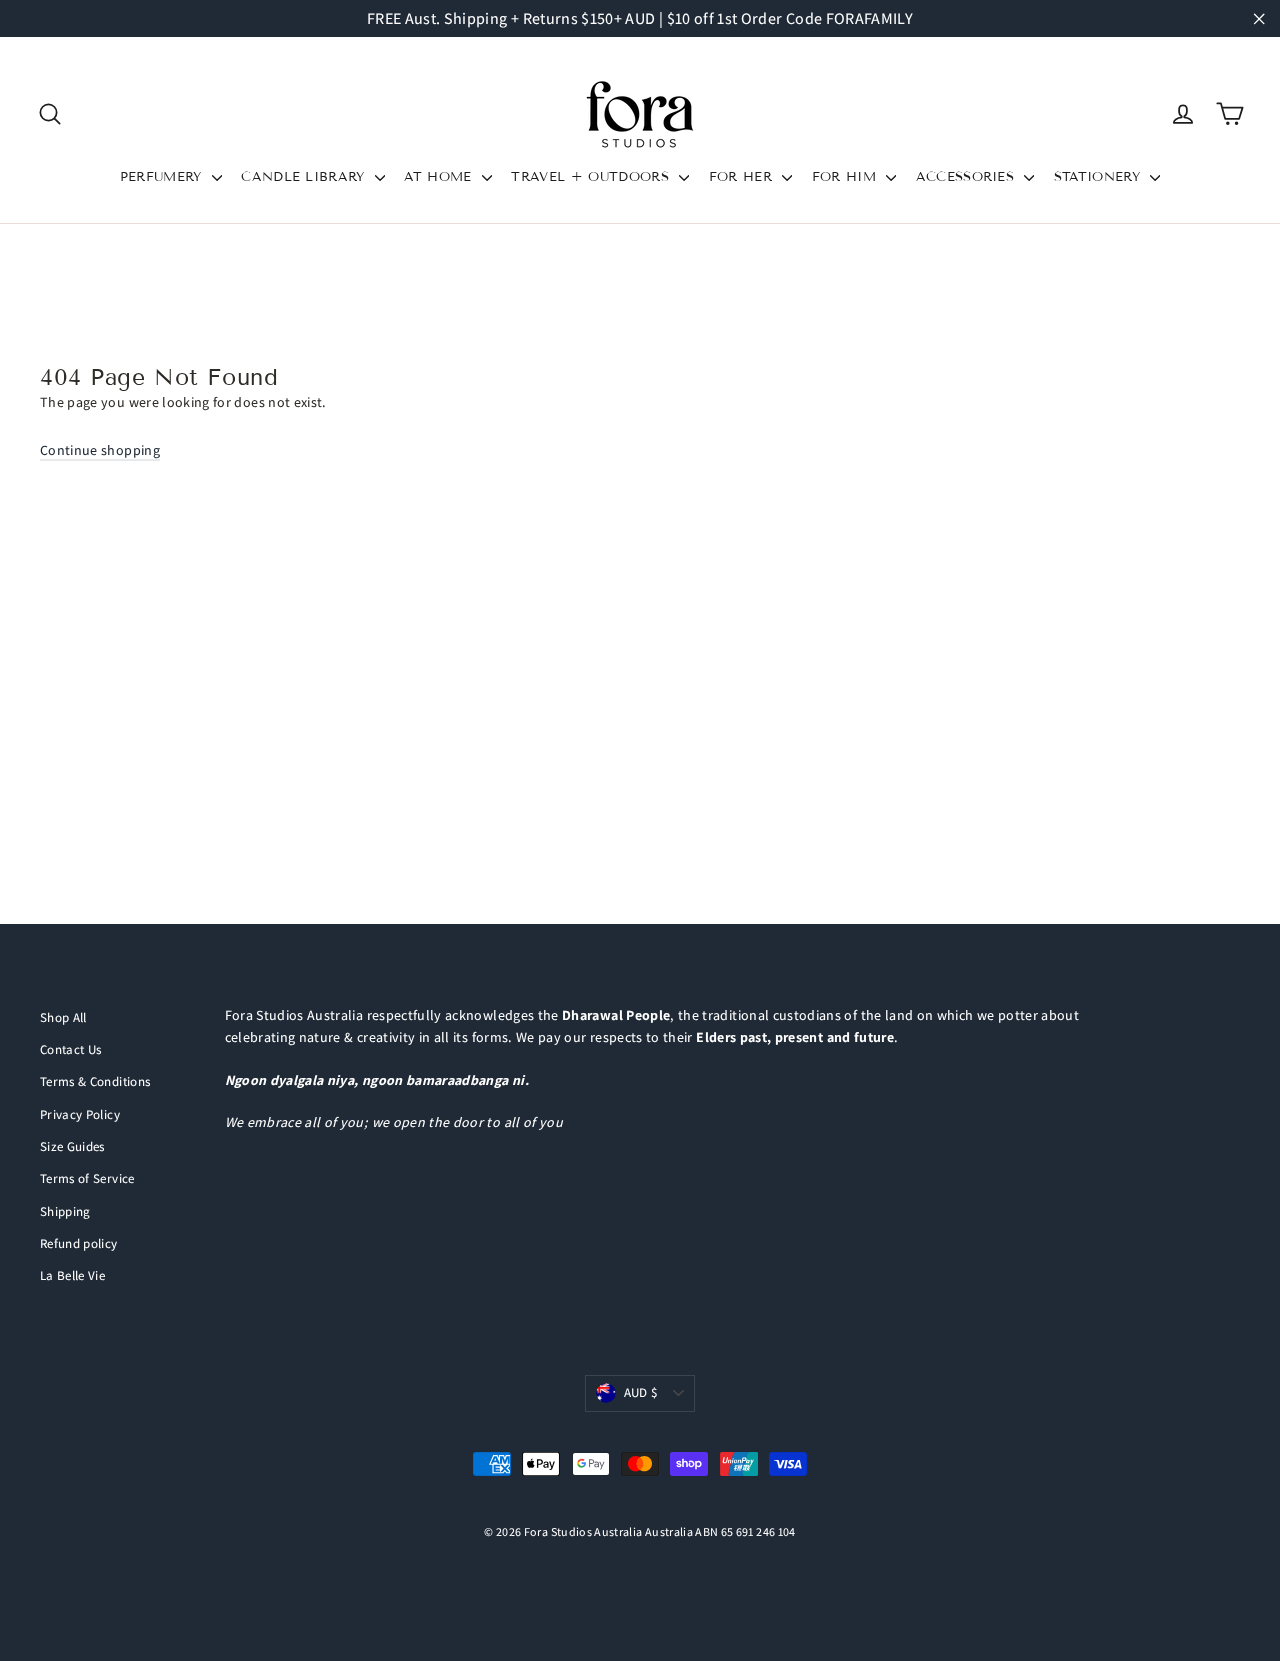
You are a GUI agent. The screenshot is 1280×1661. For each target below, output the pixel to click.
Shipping (65, 1211)
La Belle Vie (72, 1275)
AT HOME (440, 177)
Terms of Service (87, 1178)
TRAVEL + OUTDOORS (592, 177)
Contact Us (71, 1049)
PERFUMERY (163, 177)
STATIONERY (1100, 177)
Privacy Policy (80, 1114)
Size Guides (72, 1146)
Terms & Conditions (95, 1081)
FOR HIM (847, 177)
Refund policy (79, 1243)
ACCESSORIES (968, 177)
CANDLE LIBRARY (305, 177)
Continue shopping (100, 450)
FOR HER (743, 177)
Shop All (63, 1017)
